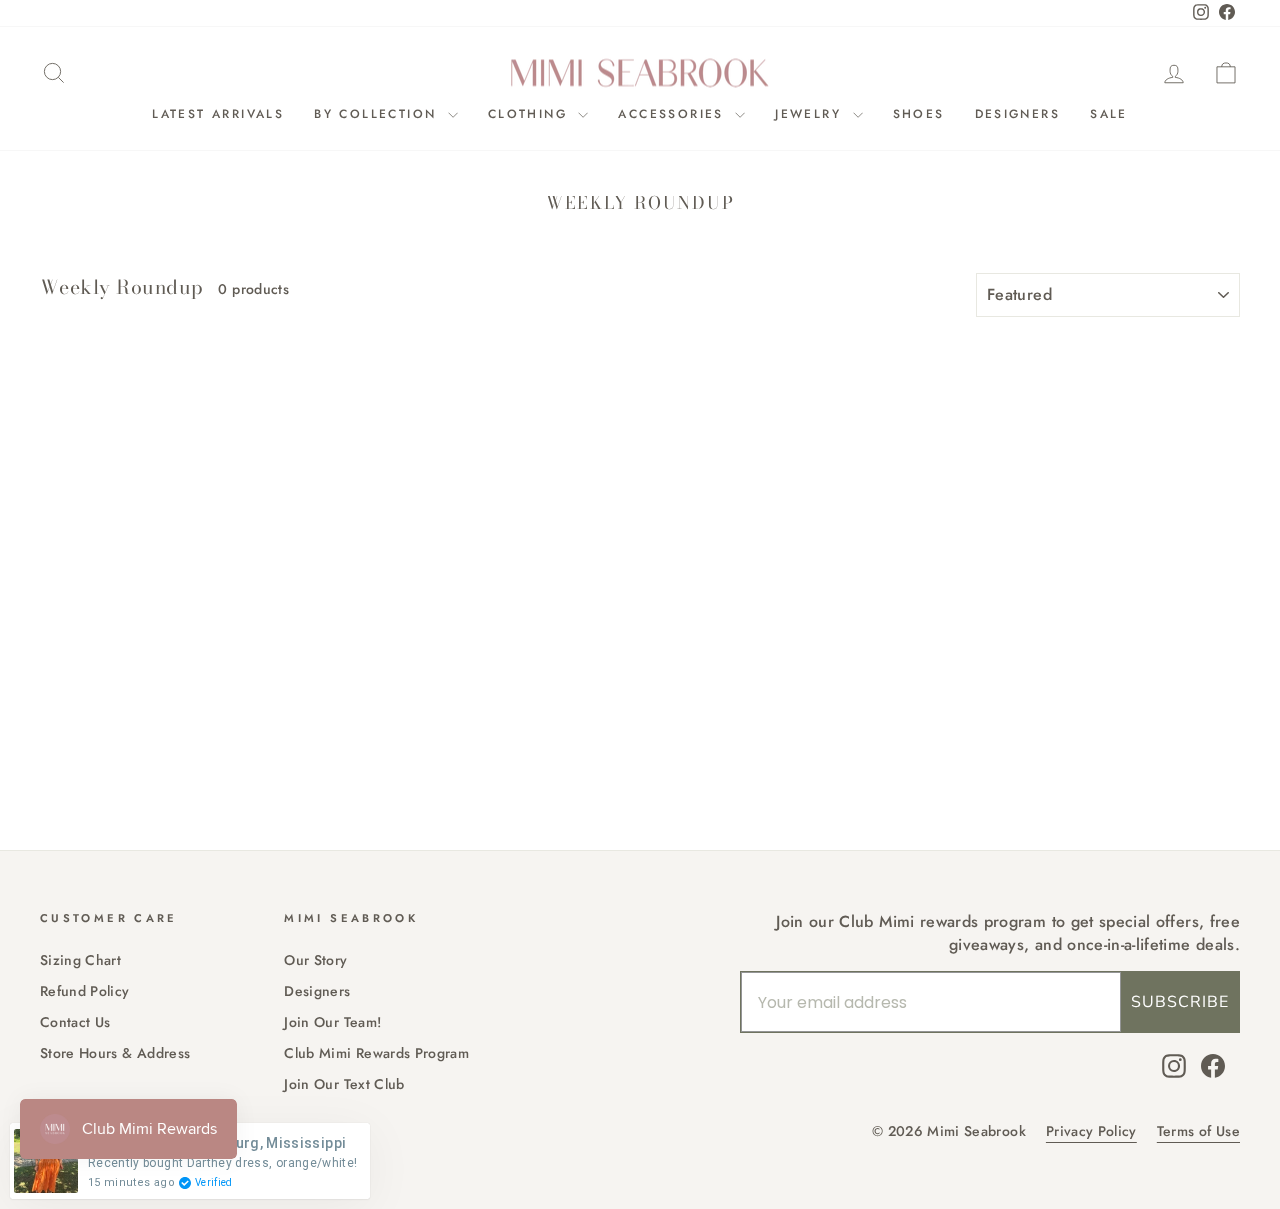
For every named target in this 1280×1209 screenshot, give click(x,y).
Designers (1018, 114)
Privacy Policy (1091, 1131)
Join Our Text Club (344, 1084)
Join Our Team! (332, 1022)
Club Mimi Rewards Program (376, 1053)
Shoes (919, 114)
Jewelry (811, 114)
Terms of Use (1198, 1131)
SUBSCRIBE (1180, 1002)
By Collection (378, 114)
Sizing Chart (80, 960)
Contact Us (75, 1022)
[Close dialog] (774, 404)
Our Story (315, 960)
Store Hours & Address (115, 1053)
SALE (1109, 114)
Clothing (531, 114)
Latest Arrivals (218, 114)
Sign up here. (215, 793)
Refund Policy (85, 991)
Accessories (674, 114)
